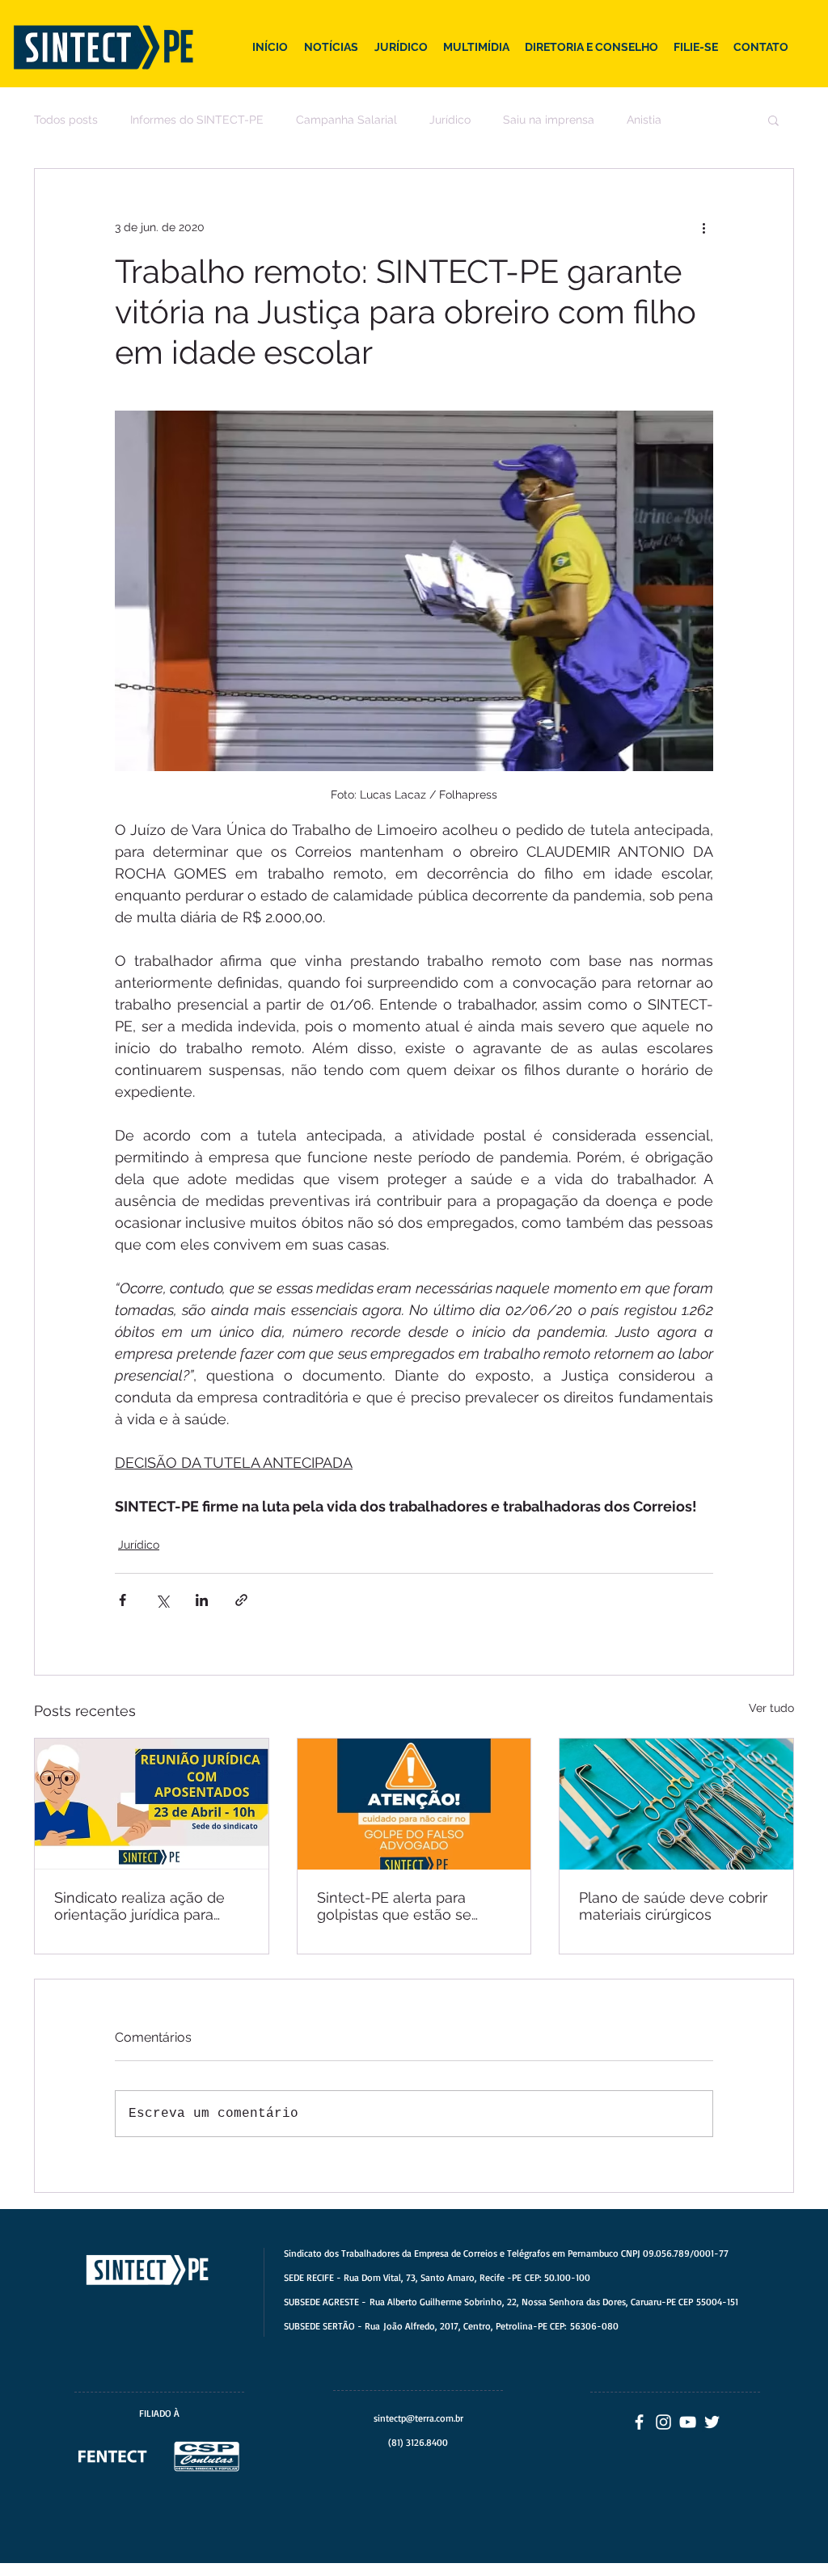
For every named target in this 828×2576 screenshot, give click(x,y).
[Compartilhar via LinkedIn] (202, 1600)
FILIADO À (159, 2413)
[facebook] (639, 2422)
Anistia (644, 120)
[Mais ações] (703, 227)
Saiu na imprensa (549, 120)
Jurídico (450, 120)
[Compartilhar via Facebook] (123, 1600)
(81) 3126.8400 (418, 2442)
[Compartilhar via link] (241, 1600)
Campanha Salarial (346, 120)
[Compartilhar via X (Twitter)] (162, 1600)
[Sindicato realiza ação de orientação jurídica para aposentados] (152, 1804)
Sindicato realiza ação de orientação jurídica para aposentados (139, 1906)
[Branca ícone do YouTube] (688, 2422)
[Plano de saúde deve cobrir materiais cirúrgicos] (676, 1804)
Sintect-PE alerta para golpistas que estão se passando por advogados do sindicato (403, 1906)
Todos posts (66, 120)
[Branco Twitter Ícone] (712, 2422)
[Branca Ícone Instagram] (663, 2422)
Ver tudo (771, 1708)
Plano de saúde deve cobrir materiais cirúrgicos (673, 1906)
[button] (773, 120)
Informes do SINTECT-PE (197, 120)
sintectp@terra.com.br (418, 2418)
